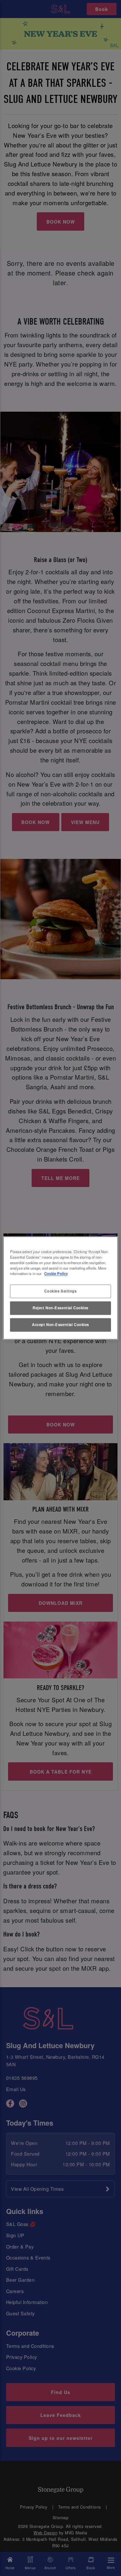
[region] (60, 1288)
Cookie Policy (56, 1274)
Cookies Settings (60, 1291)
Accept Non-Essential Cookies (60, 1325)
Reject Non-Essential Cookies (60, 1308)
